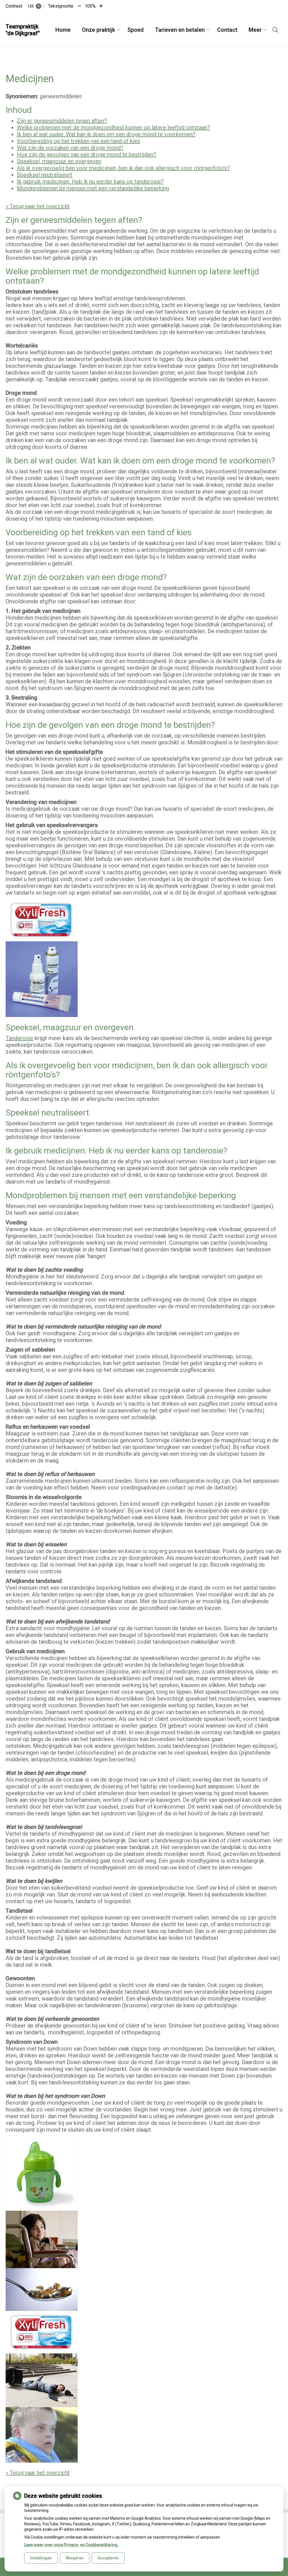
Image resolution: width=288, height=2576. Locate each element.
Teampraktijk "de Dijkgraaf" (23, 30)
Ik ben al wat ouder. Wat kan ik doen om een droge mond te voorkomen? (106, 134)
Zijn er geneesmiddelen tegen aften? (62, 121)
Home (63, 30)
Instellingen (41, 2558)
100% (90, 6)
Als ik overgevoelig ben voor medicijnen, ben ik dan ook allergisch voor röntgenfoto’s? (123, 168)
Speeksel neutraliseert (45, 175)
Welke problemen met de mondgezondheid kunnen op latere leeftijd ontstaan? (113, 127)
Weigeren (75, 2558)
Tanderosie (19, 1038)
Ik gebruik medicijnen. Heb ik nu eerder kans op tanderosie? (90, 182)
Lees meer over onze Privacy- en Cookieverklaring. (71, 2545)
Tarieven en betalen (180, 30)
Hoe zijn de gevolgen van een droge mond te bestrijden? (86, 154)
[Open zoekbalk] (275, 30)
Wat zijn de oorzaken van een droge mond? (70, 148)
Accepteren (108, 2558)
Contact (227, 30)
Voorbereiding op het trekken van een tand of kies (78, 141)
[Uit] (40, 6)
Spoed (136, 30)
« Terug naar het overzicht (38, 206)
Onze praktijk (98, 30)
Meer (255, 30)
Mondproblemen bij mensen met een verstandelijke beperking (93, 188)
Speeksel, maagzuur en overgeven (59, 161)
